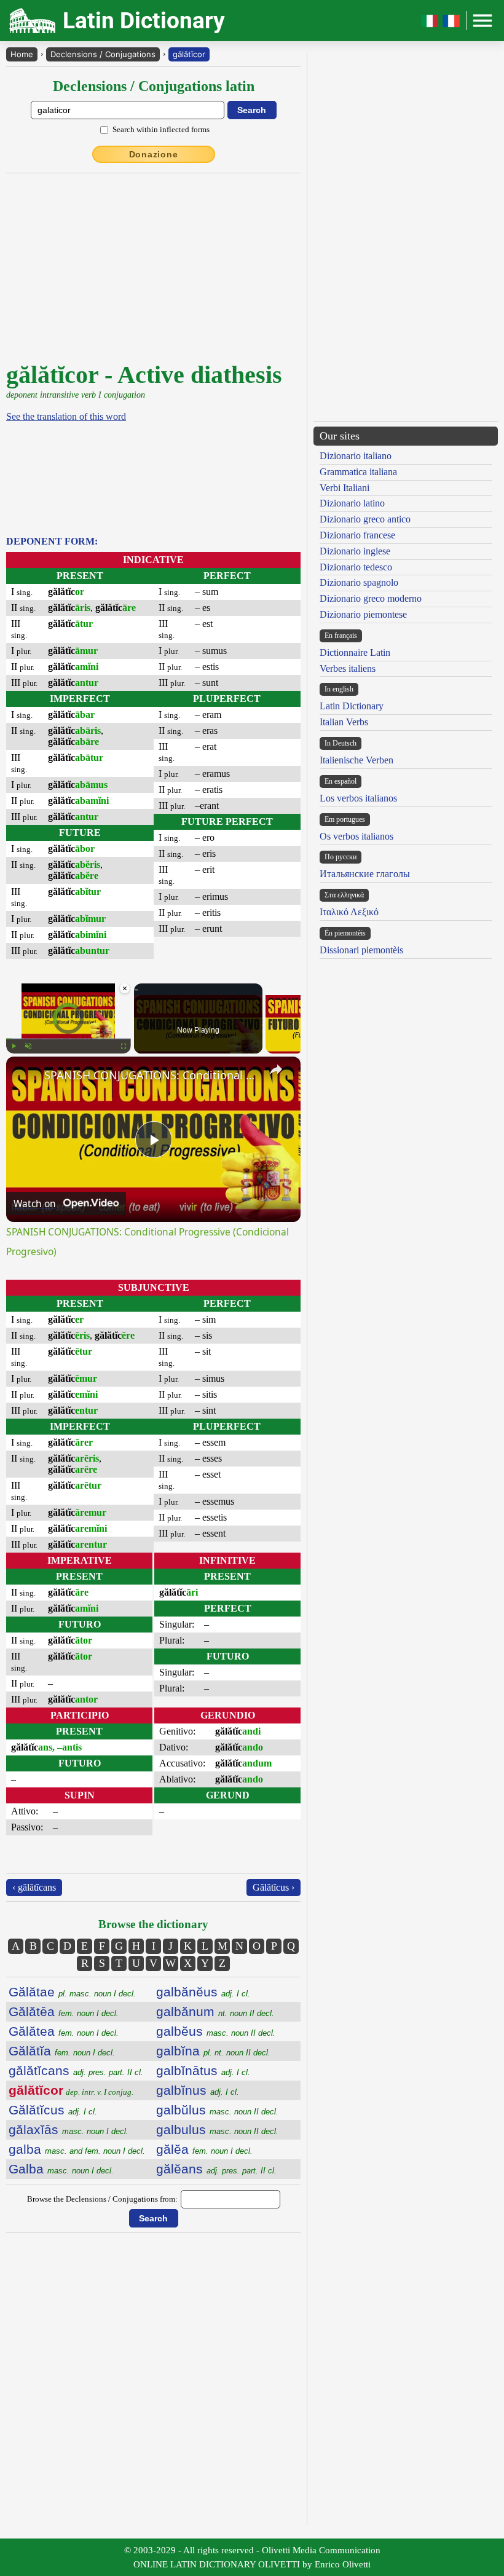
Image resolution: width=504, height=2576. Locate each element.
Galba (61, 2169)
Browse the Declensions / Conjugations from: (102, 2199)
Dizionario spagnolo (359, 582)
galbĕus (216, 2031)
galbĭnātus (203, 2070)
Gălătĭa (62, 2051)
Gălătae (72, 1992)
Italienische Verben (356, 760)
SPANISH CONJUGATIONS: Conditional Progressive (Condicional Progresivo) (152, 1075)
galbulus (217, 2129)
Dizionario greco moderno (371, 598)
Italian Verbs (344, 722)
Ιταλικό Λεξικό (349, 912)
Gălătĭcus (53, 2110)
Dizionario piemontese (363, 614)
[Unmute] (28, 1046)
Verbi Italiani (345, 488)
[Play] (14, 1046)
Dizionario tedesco (356, 567)
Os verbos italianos (356, 836)
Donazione (154, 154)
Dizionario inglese (355, 551)
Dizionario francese (357, 535)
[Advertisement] (406, 140)
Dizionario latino (352, 503)
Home (22, 54)
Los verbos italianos (358, 798)
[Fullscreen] (124, 1046)
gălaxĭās (69, 2129)
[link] (26, 1076)
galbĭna (213, 2051)
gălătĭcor (189, 54)
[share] (276, 1069)
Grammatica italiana (358, 472)
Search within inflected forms (161, 129)
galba (77, 2149)
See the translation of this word (66, 416)
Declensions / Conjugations (103, 54)
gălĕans (216, 2169)
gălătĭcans (76, 2070)
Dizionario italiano (356, 456)
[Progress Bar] (69, 1039)
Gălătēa (64, 2011)
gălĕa (204, 2149)
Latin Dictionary (352, 706)
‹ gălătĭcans (34, 1887)
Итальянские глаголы (365, 874)
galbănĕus (203, 1992)
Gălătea (64, 2031)
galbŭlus (217, 2110)
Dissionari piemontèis (361, 950)
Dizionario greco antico (365, 519)
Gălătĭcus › (274, 1887)
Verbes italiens (348, 668)
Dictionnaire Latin (355, 652)
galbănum (215, 2011)
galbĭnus (198, 2090)
